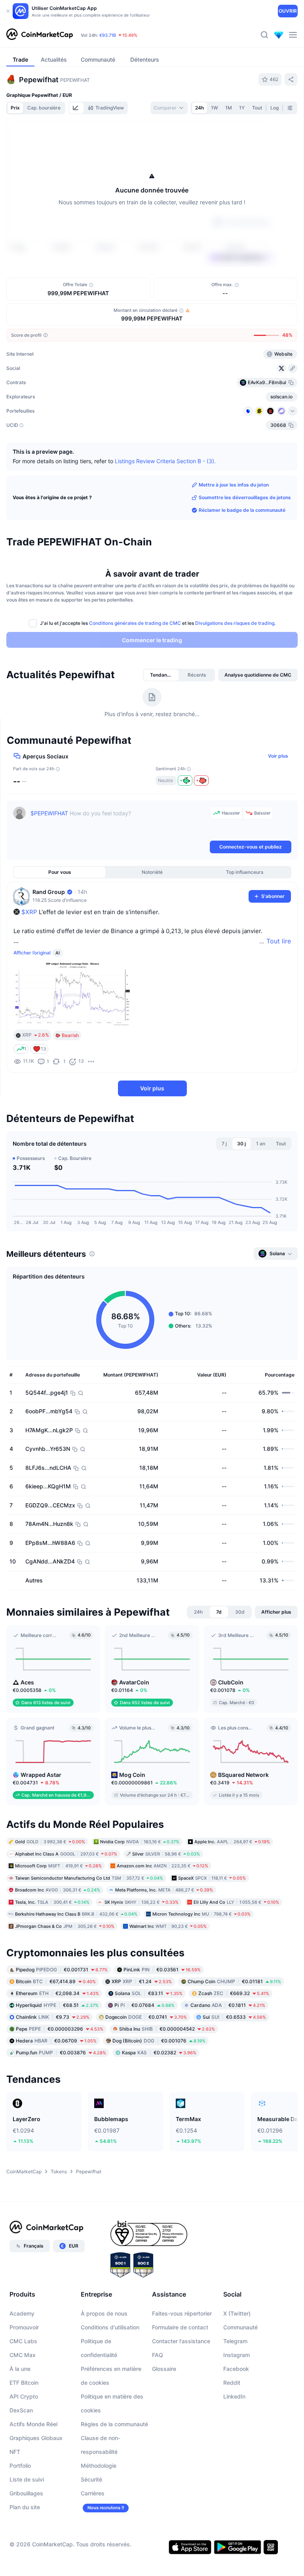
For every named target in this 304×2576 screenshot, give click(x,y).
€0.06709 (56, 2041)
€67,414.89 (56, 1981)
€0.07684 (144, 2005)
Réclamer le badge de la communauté (242, 510)
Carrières (93, 2493)
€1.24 (142, 1981)
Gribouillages (26, 2493)
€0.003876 (61, 2053)
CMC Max (23, 2355)
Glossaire (164, 2369)
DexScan (21, 2410)
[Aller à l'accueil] (40, 35)
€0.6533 (234, 2017)
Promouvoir (24, 2327)
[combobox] (169, 108)
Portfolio (20, 2466)
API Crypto (24, 2396)
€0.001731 (62, 1970)
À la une (20, 2369)
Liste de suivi (27, 2479)
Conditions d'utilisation (110, 2327)
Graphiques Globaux (36, 2438)
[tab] (76, 108)
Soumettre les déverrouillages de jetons (245, 497)
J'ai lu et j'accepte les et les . (158, 623)
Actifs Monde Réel (33, 2424)
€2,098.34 (57, 1993)
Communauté (240, 2327)
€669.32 (234, 1993)
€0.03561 (162, 1970)
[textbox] (119, 823)
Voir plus (278, 756)
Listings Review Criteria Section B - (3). (165, 461)
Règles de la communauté (114, 2424)
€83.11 (149, 1993)
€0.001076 (159, 2041)
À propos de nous (104, 2313)
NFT (15, 2452)
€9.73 (53, 2017)
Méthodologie (99, 2466)
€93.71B (108, 35)
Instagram (237, 2355)
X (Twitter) (237, 2313)
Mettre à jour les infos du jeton (234, 485)
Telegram (235, 2341)
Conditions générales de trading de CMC (135, 623)
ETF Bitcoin (24, 2383)
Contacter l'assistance (181, 2341)
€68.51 (57, 2005)
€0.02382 (159, 2053)
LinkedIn (234, 2396)
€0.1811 (228, 2005)
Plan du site (25, 2507)
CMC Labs (23, 2341)
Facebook (236, 2369)
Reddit (232, 2383)
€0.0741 (146, 2017)
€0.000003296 (60, 2029)
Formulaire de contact (180, 2327)
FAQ (158, 2355)
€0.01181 (234, 1981)
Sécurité (91, 2479)
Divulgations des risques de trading (235, 623)
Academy (22, 2313)
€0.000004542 (167, 2029)
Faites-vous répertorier (182, 2313)
